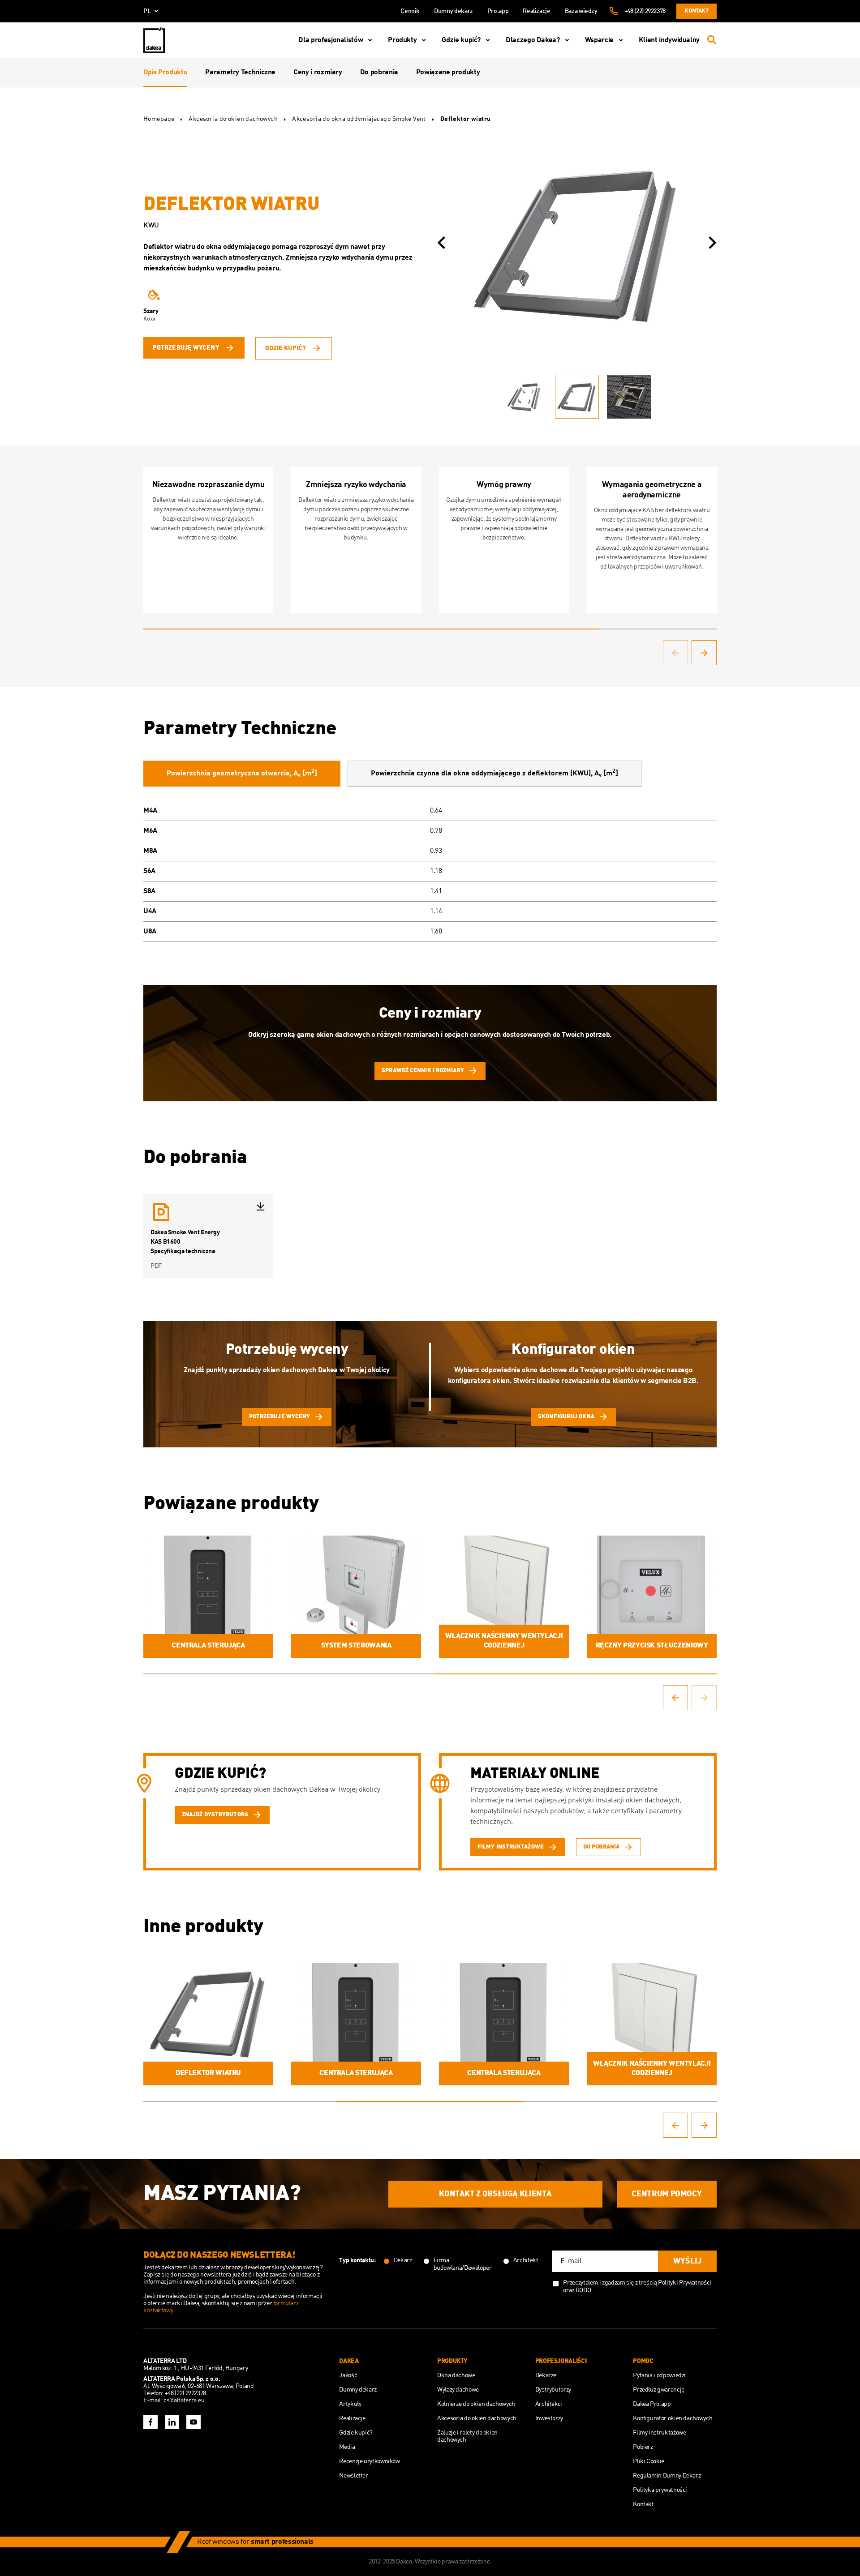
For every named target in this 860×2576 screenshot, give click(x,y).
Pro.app (498, 11)
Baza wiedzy (581, 11)
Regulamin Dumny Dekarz (667, 2476)
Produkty (402, 40)
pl (147, 11)
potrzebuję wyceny (186, 348)
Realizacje (536, 11)
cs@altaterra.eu (184, 2401)
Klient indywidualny (669, 40)
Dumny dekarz (454, 11)
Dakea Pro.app (652, 2404)
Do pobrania (379, 73)
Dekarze (546, 2375)
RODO (583, 2290)
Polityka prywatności (660, 2490)
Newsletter (353, 2476)
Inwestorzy (549, 2418)
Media (347, 2447)
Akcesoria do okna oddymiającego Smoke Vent (359, 119)
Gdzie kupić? (461, 40)
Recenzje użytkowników (369, 2461)
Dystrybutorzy (553, 2390)
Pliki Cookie (649, 2461)
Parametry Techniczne (240, 73)
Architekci (549, 2404)
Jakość (348, 2375)
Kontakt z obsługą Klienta (495, 2194)
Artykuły (350, 2404)
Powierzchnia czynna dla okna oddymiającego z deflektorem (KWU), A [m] (494, 773)
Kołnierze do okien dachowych (476, 2404)
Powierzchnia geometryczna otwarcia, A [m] (242, 773)
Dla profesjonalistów (331, 40)
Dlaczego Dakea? (533, 40)
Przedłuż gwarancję (659, 2390)
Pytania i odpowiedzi (659, 2375)
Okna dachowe (456, 2375)
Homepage (159, 119)
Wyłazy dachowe (458, 2390)
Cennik (410, 11)
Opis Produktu (165, 73)
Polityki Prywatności (685, 2283)
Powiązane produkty (448, 73)
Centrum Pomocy (666, 2194)
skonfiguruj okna (566, 1417)
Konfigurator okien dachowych (673, 2418)
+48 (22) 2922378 (645, 11)
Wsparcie (599, 40)
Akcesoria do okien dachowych (233, 119)
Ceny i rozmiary (318, 73)
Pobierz (643, 2447)
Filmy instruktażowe (659, 2433)
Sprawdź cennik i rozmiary (423, 1071)
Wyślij (687, 2261)
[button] (441, 243)
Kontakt (696, 11)
